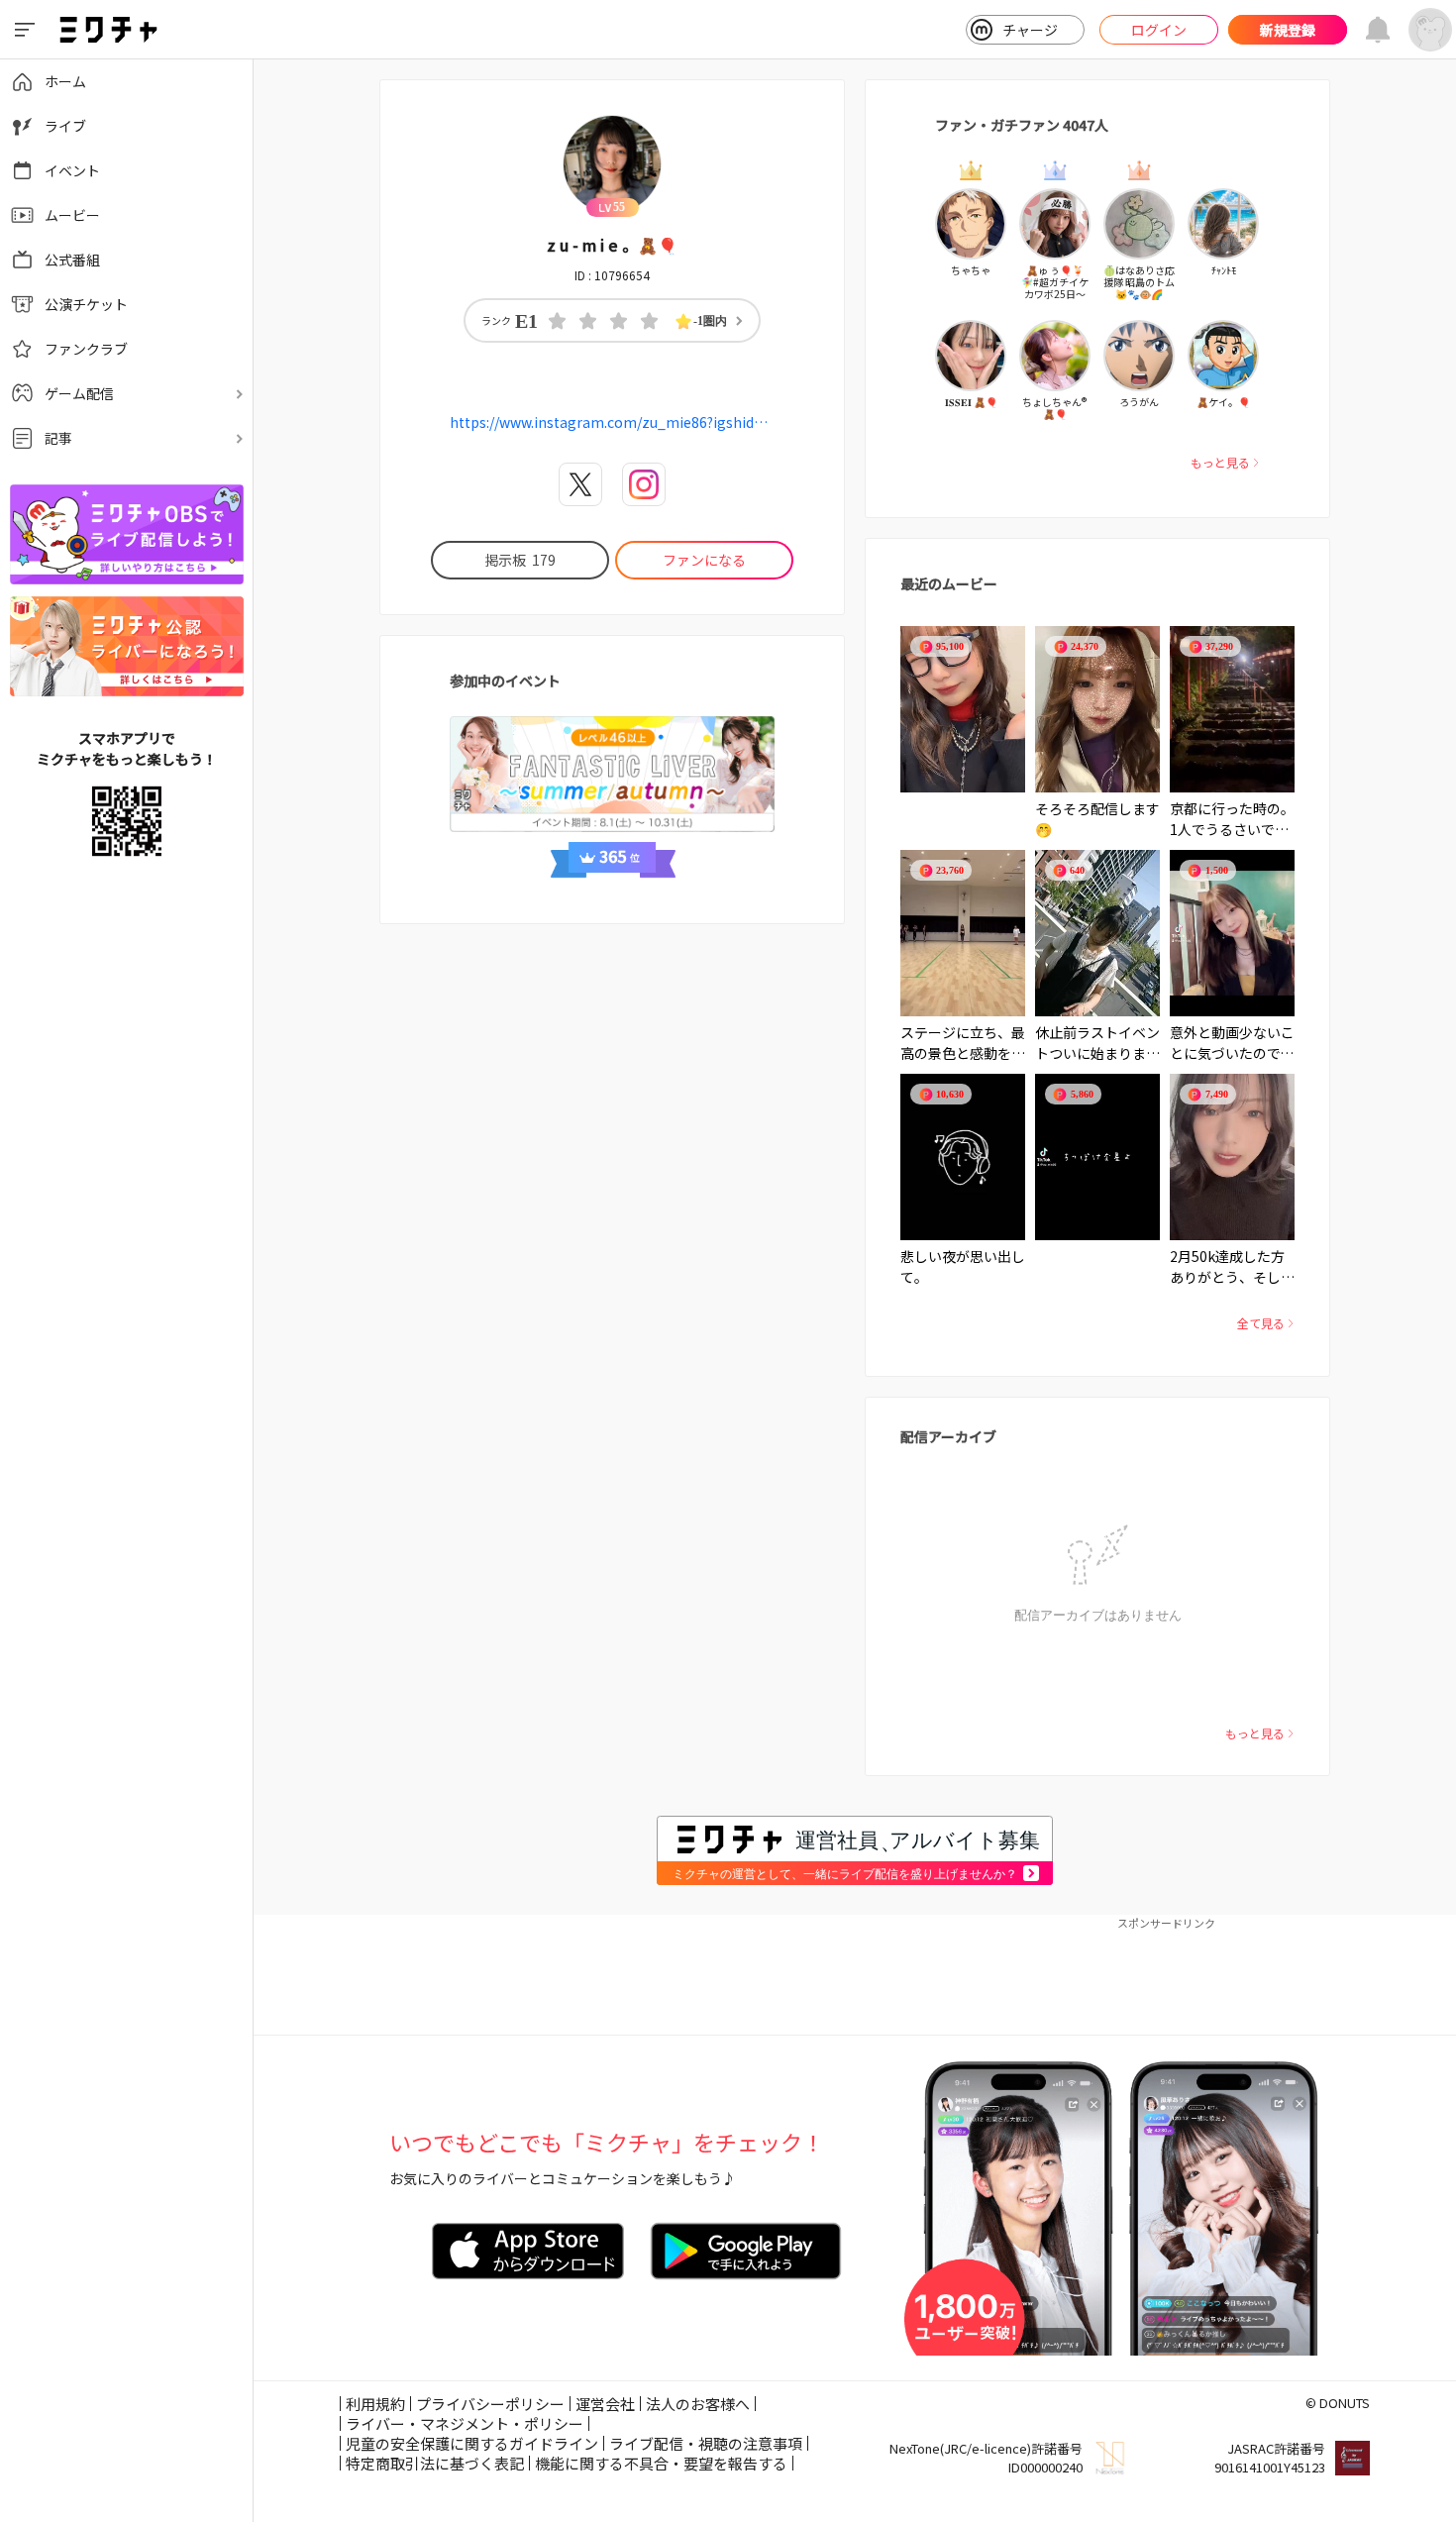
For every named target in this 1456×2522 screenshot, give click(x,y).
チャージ (1030, 30)
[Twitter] (580, 484)
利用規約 (375, 2404)
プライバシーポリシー (490, 2404)
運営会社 (605, 2404)
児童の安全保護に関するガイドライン (472, 2443)
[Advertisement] (855, 1975)
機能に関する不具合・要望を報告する (661, 2463)
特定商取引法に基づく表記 (435, 2463)
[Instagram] (644, 484)
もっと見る (1220, 462)
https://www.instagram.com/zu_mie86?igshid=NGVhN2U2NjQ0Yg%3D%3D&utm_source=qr (612, 422)
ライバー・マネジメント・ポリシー (465, 2423)
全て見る (1261, 1323)
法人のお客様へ (698, 2404)
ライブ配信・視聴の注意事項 (706, 2443)
